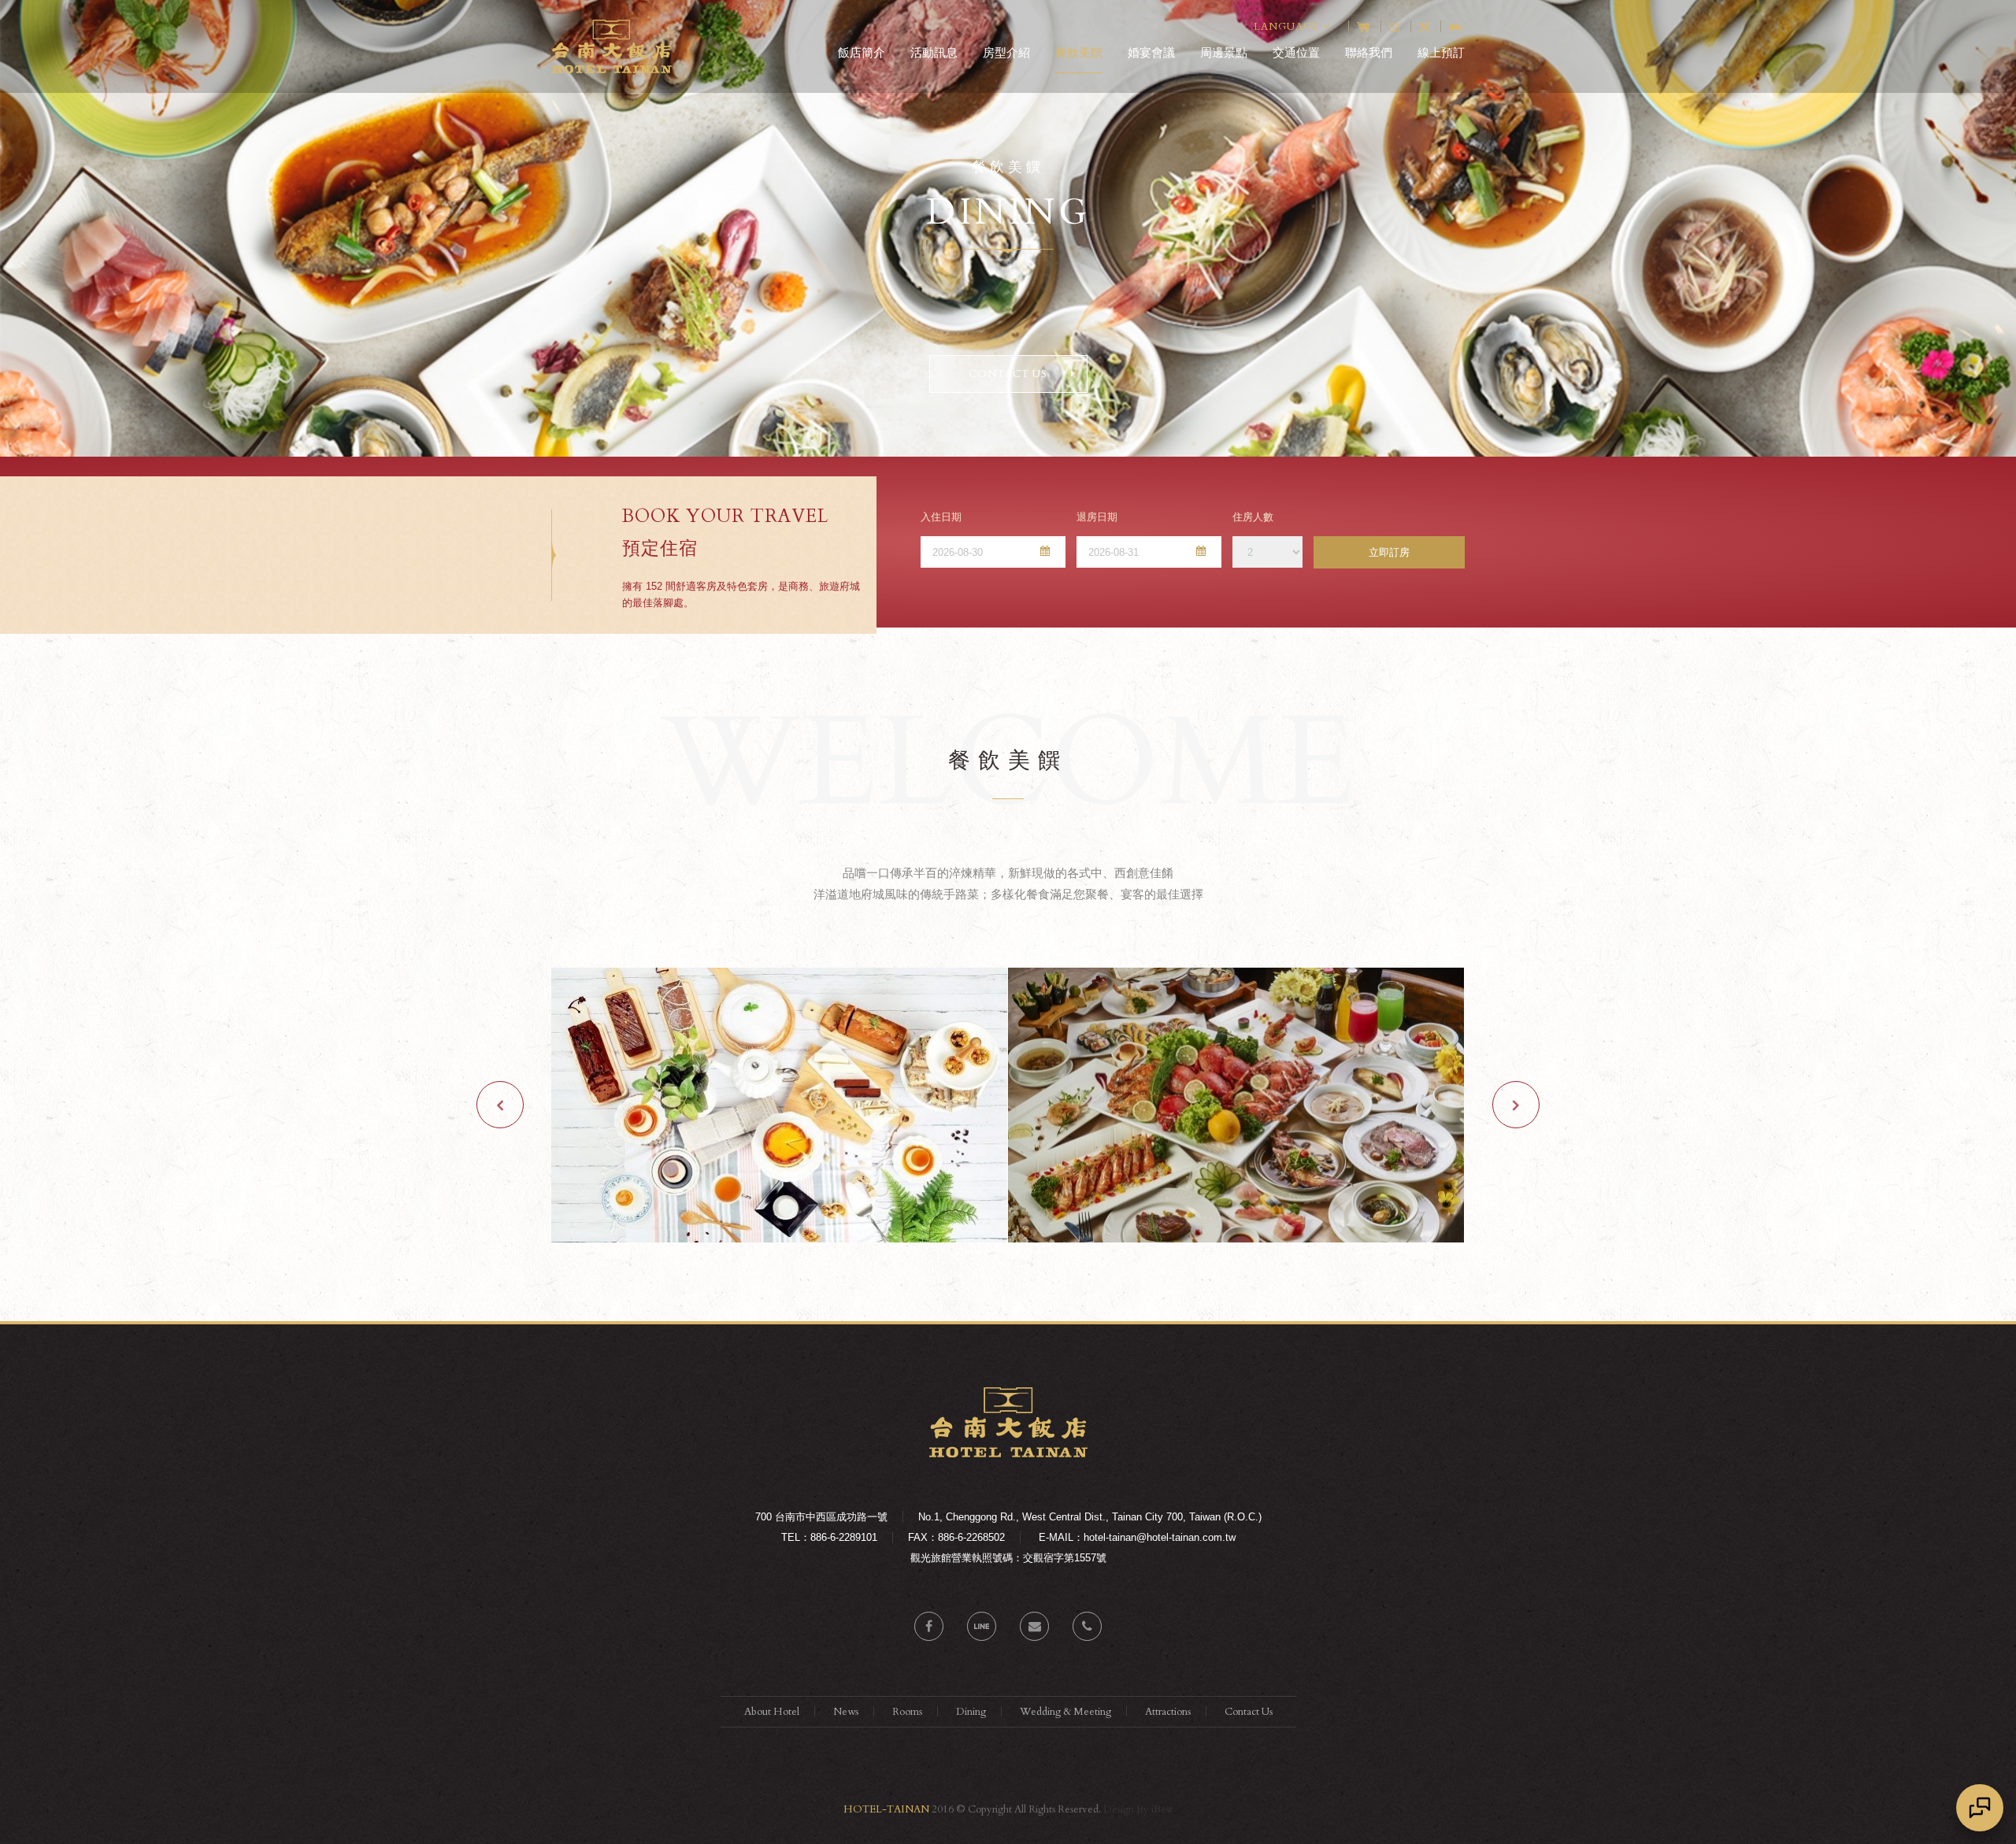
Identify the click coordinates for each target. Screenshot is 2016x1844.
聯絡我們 (1369, 52)
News (846, 1712)
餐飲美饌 (1079, 52)
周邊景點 (1224, 52)
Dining (971, 1712)
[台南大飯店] (1008, 1454)
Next (1516, 1105)
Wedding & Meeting (1065, 1712)
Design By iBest (1138, 1809)
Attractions (1168, 1712)
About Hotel (772, 1712)
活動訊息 (934, 52)
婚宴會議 (1151, 52)
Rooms (907, 1712)
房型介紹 (1006, 52)
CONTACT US (1008, 374)
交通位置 (1296, 52)
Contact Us (1249, 1712)
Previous (500, 1105)
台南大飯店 (611, 46)
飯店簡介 (862, 52)
